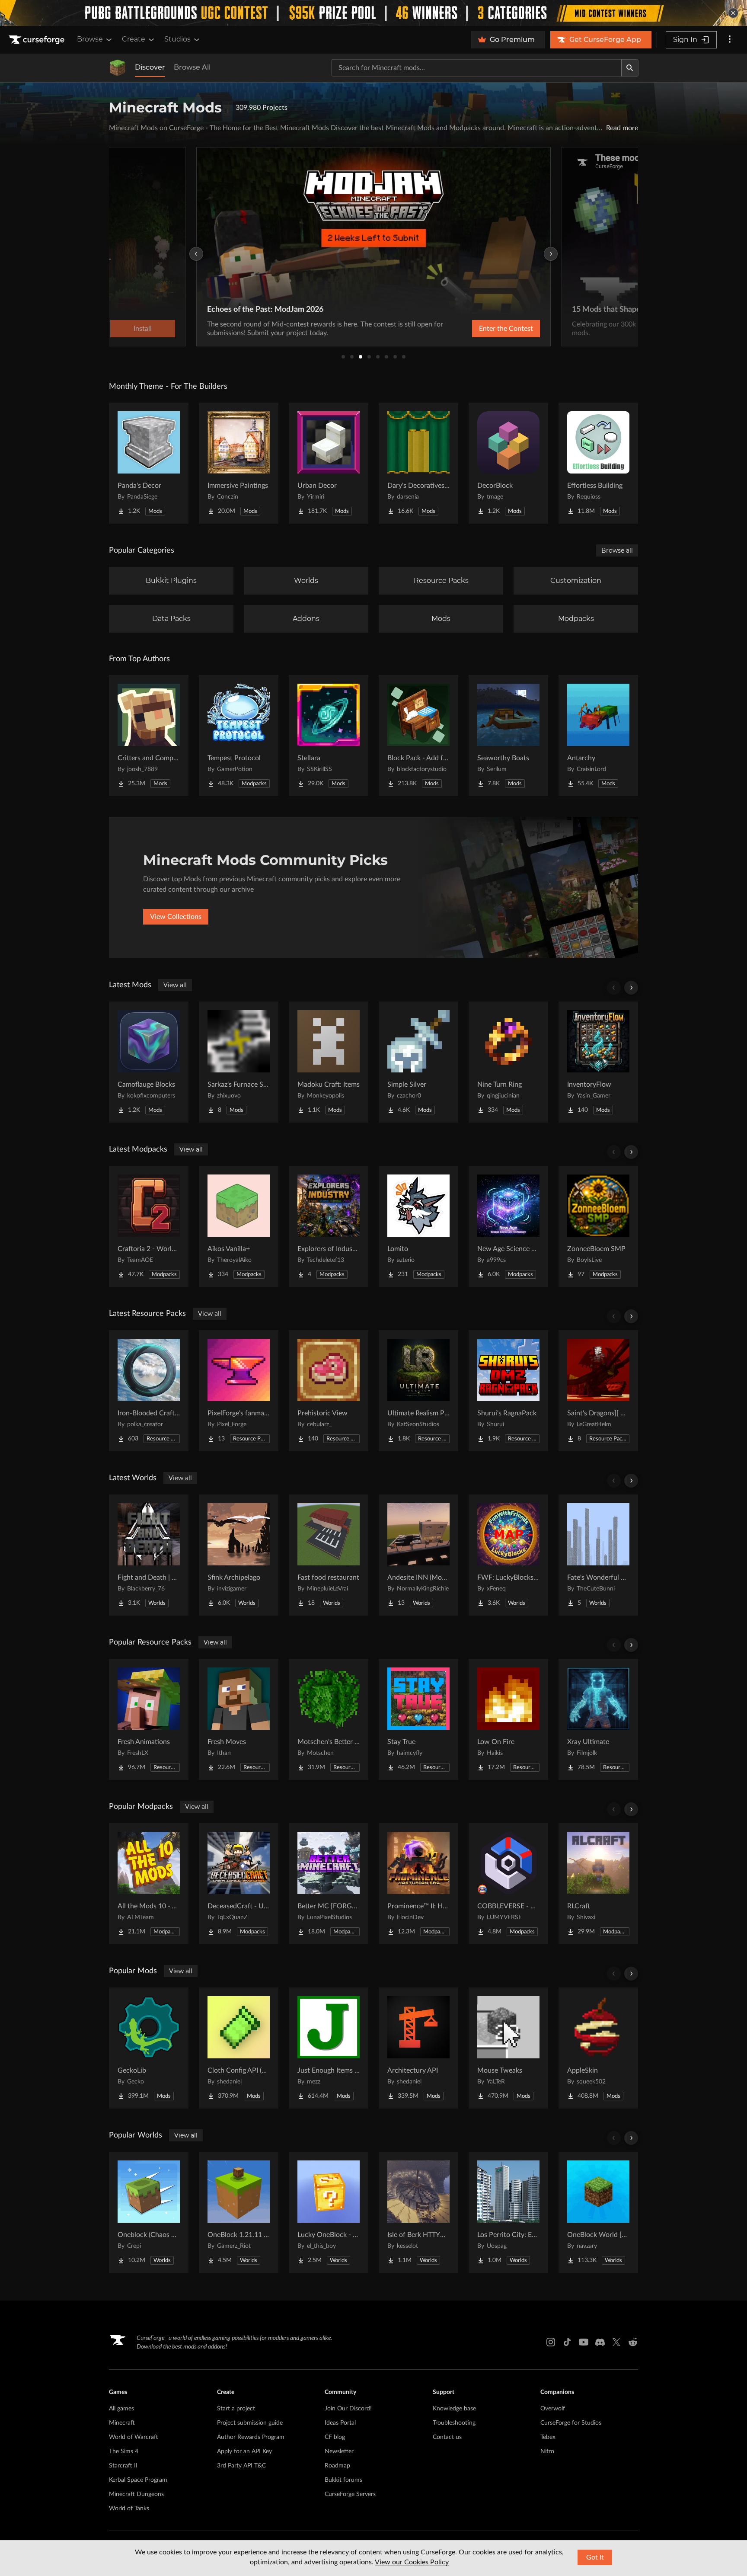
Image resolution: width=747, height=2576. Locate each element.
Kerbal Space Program (138, 2480)
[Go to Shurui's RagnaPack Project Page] (508, 1391)
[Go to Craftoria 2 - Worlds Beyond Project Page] (149, 1226)
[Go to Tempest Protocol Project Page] (239, 736)
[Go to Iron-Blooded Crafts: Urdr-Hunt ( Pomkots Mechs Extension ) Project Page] (149, 1391)
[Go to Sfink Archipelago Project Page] (239, 1555)
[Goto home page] (38, 40)
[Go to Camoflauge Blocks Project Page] (149, 1062)
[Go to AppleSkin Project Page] (598, 2048)
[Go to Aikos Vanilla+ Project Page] (239, 1226)
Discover (150, 67)
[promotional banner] (373, 13)
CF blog (335, 2437)
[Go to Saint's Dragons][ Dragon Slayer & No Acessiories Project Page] (598, 1391)
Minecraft (122, 2423)
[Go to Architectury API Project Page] (418, 2048)
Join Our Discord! (348, 2409)
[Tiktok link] (567, 2342)
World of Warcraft (134, 2437)
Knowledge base (454, 2409)
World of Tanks (129, 2509)
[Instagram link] (551, 2342)
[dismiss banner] (733, 13)
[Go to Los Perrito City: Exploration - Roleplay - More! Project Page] (508, 2212)
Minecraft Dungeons (136, 2494)
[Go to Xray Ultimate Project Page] (598, 1719)
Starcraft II (123, 2466)
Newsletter (339, 2451)
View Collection (483, 329)
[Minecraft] (118, 68)
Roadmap (337, 2466)
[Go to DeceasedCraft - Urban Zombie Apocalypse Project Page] (239, 1884)
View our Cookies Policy (412, 2562)
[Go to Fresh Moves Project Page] (239, 1719)
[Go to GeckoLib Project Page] (149, 2048)
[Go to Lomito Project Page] (418, 1226)
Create (134, 39)
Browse (90, 39)
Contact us (447, 2437)
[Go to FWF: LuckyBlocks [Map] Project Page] (508, 1555)
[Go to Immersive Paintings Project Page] (239, 463)
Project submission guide (250, 2423)
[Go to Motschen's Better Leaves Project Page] (329, 1719)
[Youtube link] (584, 2342)
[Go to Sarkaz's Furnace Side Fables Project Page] (239, 1062)
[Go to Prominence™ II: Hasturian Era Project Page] (418, 1884)
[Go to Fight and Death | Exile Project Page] (149, 1555)
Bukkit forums (343, 2480)
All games (121, 2409)
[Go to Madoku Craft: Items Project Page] (329, 1062)
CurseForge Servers (350, 2494)
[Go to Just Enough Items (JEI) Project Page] (329, 2048)
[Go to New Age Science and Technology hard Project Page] (508, 1226)
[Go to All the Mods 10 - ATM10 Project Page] (149, 1884)
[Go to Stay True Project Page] (418, 1719)
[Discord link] (600, 2342)
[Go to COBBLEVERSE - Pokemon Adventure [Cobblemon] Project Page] (508, 1884)
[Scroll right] (631, 988)
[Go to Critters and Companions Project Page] (149, 736)
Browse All (192, 67)
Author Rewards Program (251, 2437)
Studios (177, 39)
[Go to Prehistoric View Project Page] (329, 1391)
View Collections (176, 917)
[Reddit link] (633, 2342)
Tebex (548, 2437)
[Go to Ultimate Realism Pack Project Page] (418, 1391)
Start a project (236, 2409)
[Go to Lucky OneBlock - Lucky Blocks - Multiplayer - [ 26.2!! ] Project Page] (329, 2212)
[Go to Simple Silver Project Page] (418, 1062)
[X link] (616, 2342)
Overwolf (553, 2409)
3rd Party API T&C (241, 2466)
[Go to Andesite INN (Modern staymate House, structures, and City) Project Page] (418, 1555)
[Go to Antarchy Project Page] (598, 736)
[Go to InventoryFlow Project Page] (598, 1062)
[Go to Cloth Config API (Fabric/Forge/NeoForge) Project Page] (239, 2048)
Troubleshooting (454, 2423)
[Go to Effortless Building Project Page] (598, 463)
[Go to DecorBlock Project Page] (508, 463)
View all (175, 985)
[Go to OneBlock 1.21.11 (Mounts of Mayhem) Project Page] (239, 2212)
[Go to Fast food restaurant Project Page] (329, 1555)
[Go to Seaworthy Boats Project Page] (508, 736)
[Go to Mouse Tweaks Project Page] (508, 2048)
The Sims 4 (124, 2451)
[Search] (630, 68)
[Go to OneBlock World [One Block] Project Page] (598, 2212)
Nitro (547, 2451)
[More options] (730, 40)
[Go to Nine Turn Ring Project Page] (508, 1062)
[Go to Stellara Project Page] (329, 736)
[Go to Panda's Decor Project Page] (149, 463)
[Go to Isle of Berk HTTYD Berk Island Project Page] (418, 2212)
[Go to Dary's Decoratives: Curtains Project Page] (418, 463)
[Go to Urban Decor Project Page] (329, 463)
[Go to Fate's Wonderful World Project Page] (598, 1555)
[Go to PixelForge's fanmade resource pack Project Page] (239, 1391)
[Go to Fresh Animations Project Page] (149, 1719)
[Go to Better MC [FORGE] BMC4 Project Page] (329, 1884)
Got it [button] (595, 2557)
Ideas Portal (340, 2423)
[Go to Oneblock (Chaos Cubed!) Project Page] (149, 2212)
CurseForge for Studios (571, 2423)
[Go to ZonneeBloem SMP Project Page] (598, 1226)
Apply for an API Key (244, 2451)
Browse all (617, 550)
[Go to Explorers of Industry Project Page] (329, 1226)
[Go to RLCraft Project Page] (598, 1884)
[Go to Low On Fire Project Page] (508, 1719)
